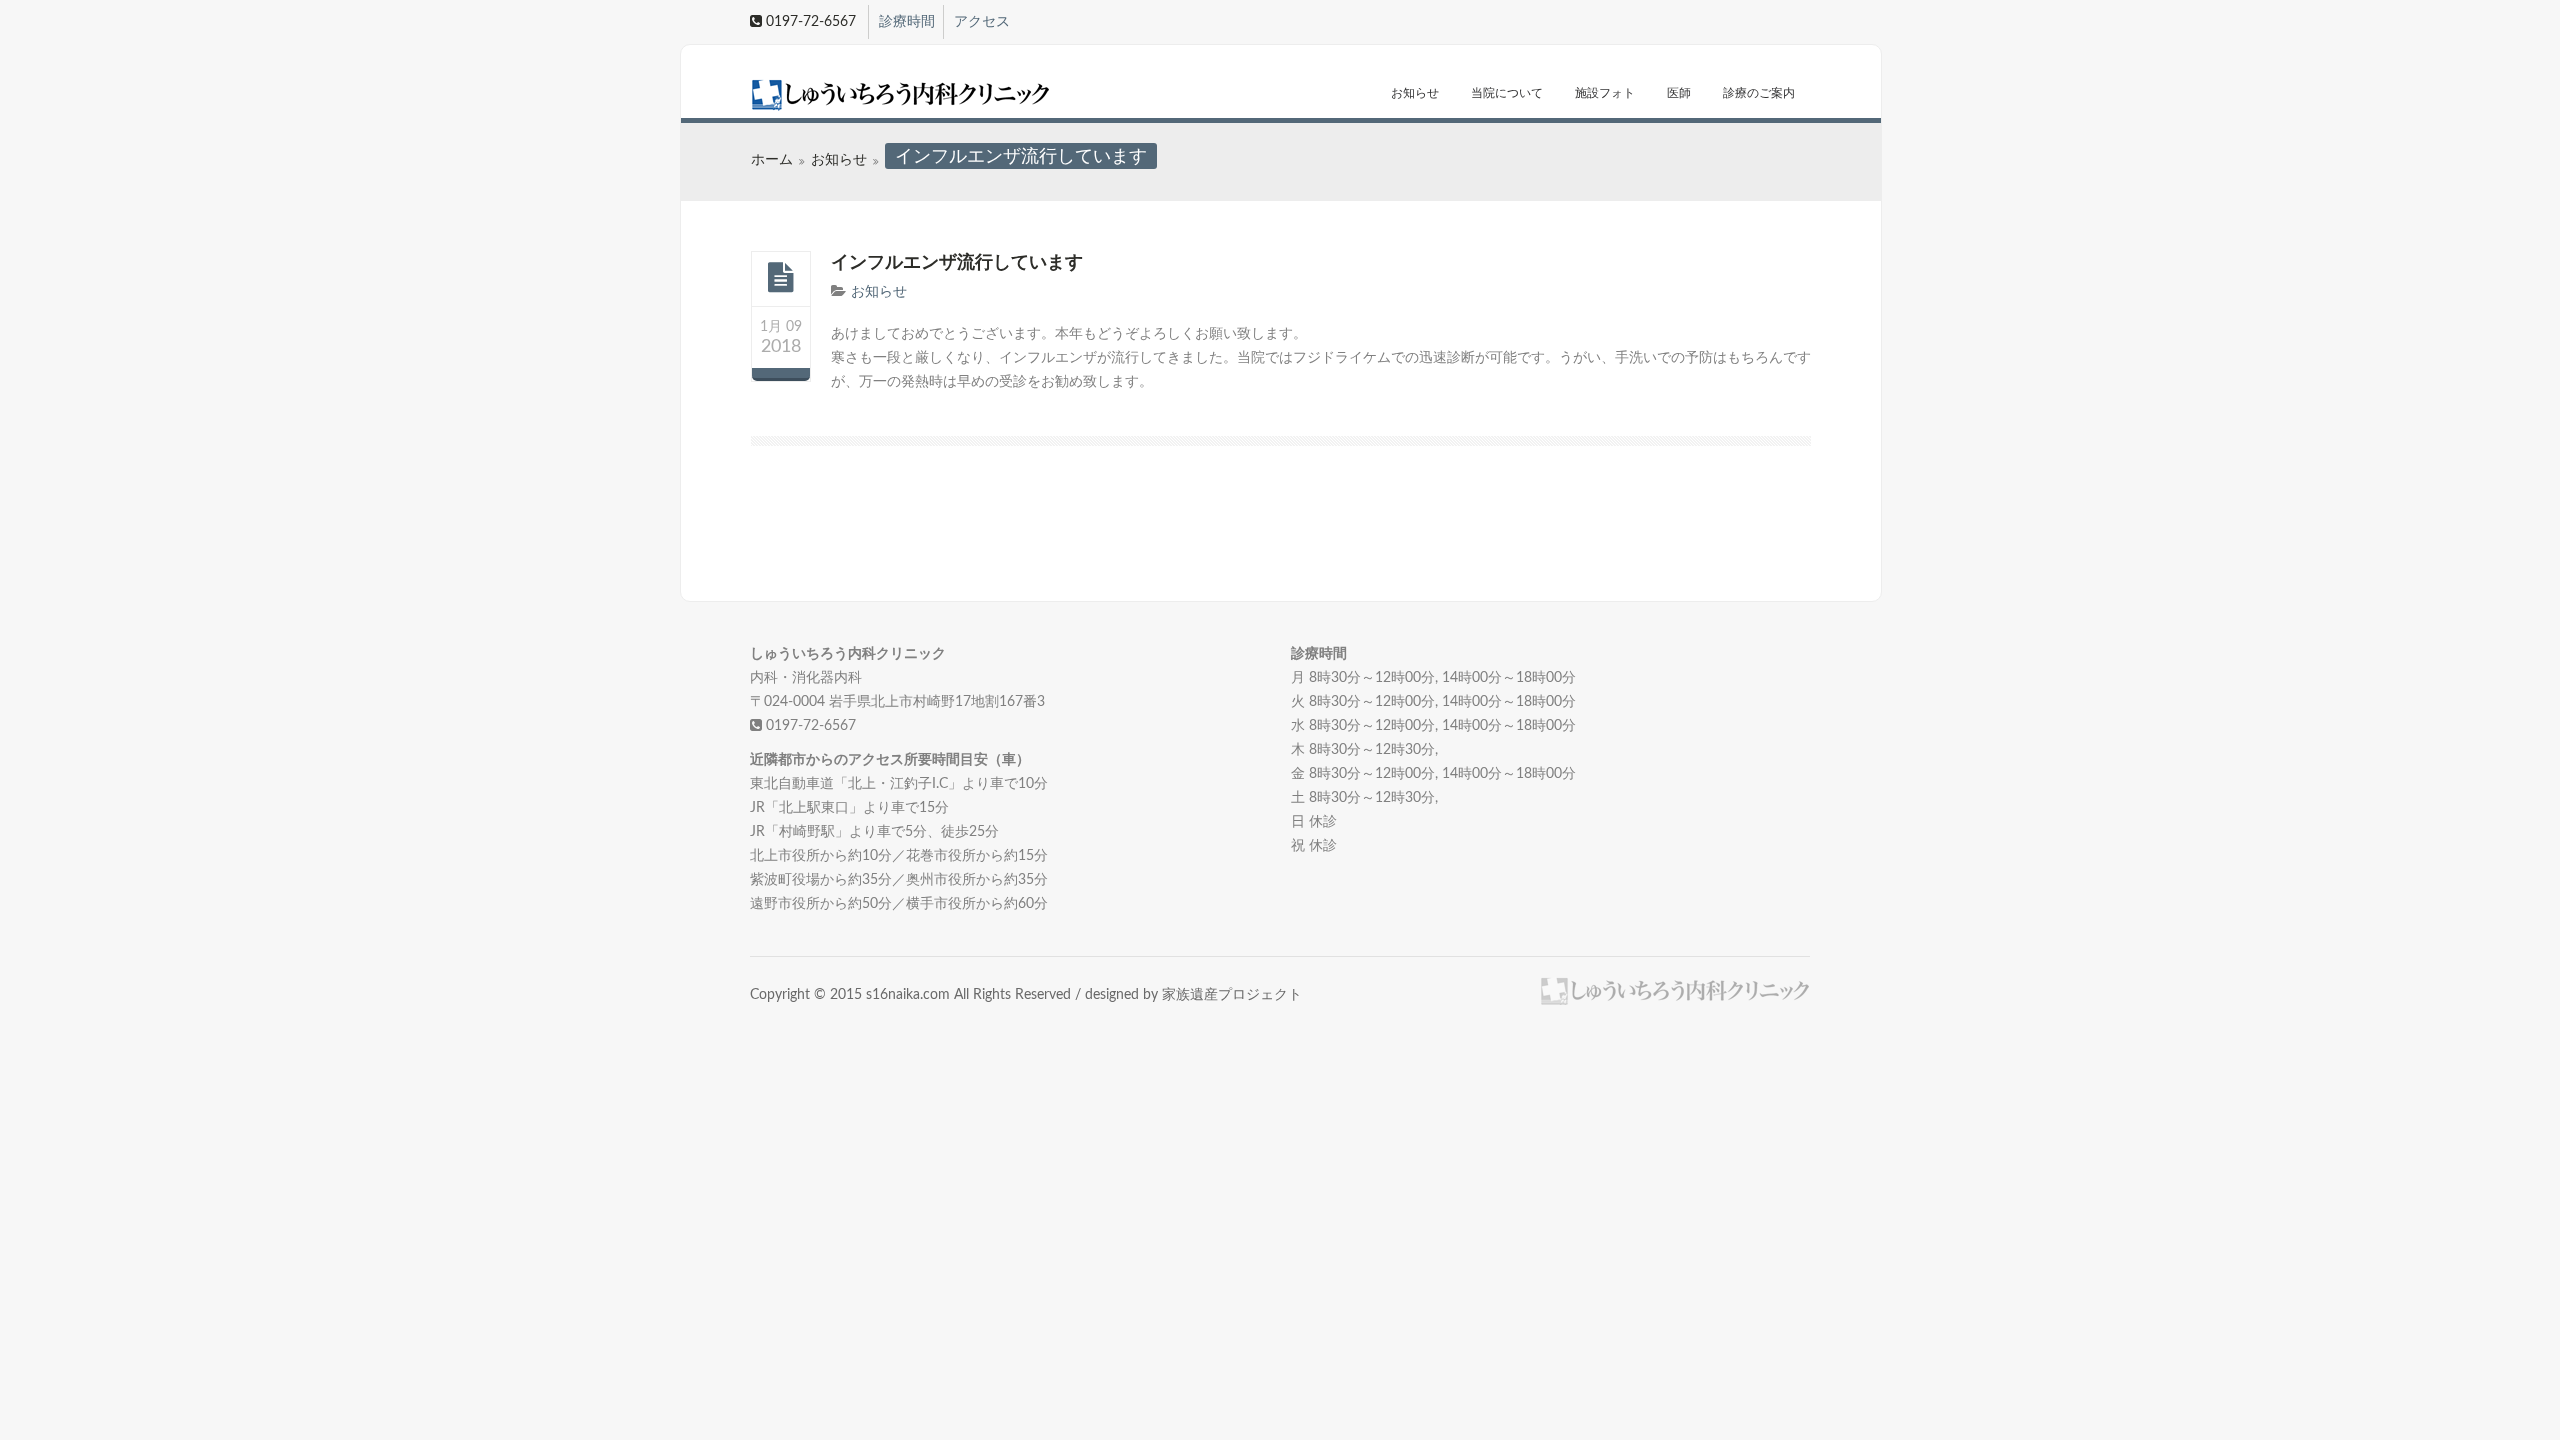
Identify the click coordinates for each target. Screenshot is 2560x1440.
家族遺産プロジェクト (1232, 995)
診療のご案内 (1759, 93)
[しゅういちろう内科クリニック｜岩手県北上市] (867, 95)
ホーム (772, 160)
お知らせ (1415, 93)
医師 (1679, 93)
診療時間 (907, 22)
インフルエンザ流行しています (957, 263)
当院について (1507, 93)
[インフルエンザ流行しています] (781, 278)
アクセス (982, 22)
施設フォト (1605, 93)
